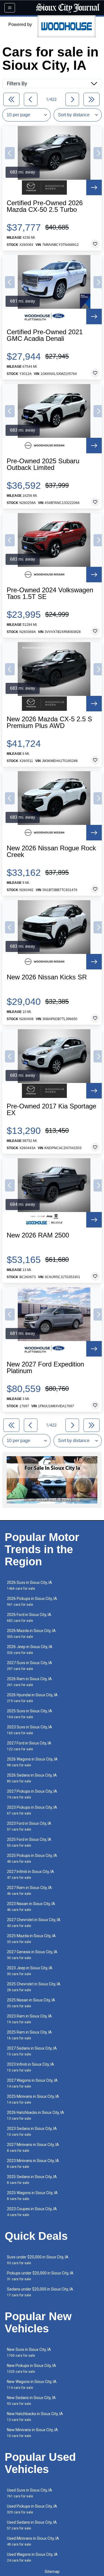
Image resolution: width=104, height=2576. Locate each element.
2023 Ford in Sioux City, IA (29, 1826)
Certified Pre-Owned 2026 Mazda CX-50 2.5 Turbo (45, 206)
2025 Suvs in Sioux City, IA (30, 1714)
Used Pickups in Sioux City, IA (32, 2509)
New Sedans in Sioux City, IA (31, 2401)
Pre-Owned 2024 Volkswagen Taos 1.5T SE (50, 593)
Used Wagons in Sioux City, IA (32, 2557)
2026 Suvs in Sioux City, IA (30, 1585)
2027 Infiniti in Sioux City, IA (31, 1874)
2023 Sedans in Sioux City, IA (32, 2131)
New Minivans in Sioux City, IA (32, 2433)
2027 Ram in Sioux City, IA (29, 1891)
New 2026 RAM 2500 (38, 1235)
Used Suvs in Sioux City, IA (30, 2493)
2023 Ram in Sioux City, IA (29, 2019)
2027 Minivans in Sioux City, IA (33, 2147)
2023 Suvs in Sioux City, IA (30, 1730)
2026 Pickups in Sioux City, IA (32, 1601)
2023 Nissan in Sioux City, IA (31, 1907)
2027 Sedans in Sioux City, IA (32, 2051)
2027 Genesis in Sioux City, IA (32, 1955)
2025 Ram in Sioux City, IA (29, 2035)
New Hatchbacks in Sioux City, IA (35, 2417)
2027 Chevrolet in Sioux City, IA (34, 1923)
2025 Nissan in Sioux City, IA (31, 2003)
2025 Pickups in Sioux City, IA (32, 1858)
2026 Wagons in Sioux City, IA (32, 1762)
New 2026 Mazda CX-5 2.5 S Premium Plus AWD (49, 722)
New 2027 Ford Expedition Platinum (45, 1368)
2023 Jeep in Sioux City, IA (30, 1971)
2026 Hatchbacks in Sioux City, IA (35, 2115)
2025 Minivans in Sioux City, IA (33, 2099)
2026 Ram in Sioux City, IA (29, 1682)
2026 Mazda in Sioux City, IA (31, 1634)
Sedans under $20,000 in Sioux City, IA (40, 2292)
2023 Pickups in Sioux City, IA (32, 1810)
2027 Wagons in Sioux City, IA (32, 2083)
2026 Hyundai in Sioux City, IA (32, 1698)
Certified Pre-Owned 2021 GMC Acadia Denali (45, 335)
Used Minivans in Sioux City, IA (33, 2541)
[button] (10, 153)
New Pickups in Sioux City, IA (31, 2368)
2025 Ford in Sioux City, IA (29, 1842)
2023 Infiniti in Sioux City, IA (31, 2067)
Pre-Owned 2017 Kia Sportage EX (51, 1110)
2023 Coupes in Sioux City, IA (32, 2212)
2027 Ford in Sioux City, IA (29, 1746)
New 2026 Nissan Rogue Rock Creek (51, 851)
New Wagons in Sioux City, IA (32, 2385)
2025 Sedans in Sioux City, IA (32, 2180)
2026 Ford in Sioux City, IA (29, 1618)
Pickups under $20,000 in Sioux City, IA (40, 2276)
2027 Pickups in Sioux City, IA (32, 1794)
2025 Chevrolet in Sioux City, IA (34, 1987)
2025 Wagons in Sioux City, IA (32, 2196)
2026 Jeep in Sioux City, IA (30, 1650)
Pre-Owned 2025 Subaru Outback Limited (43, 464)
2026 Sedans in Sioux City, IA (32, 1778)
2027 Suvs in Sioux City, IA (30, 1666)
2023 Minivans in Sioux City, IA (33, 2164)
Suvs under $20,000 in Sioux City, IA (38, 2260)
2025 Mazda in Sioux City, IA (31, 1939)
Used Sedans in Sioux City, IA (32, 2525)
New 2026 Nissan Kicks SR (47, 977)
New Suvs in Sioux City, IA (29, 2352)
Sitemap (52, 2572)
